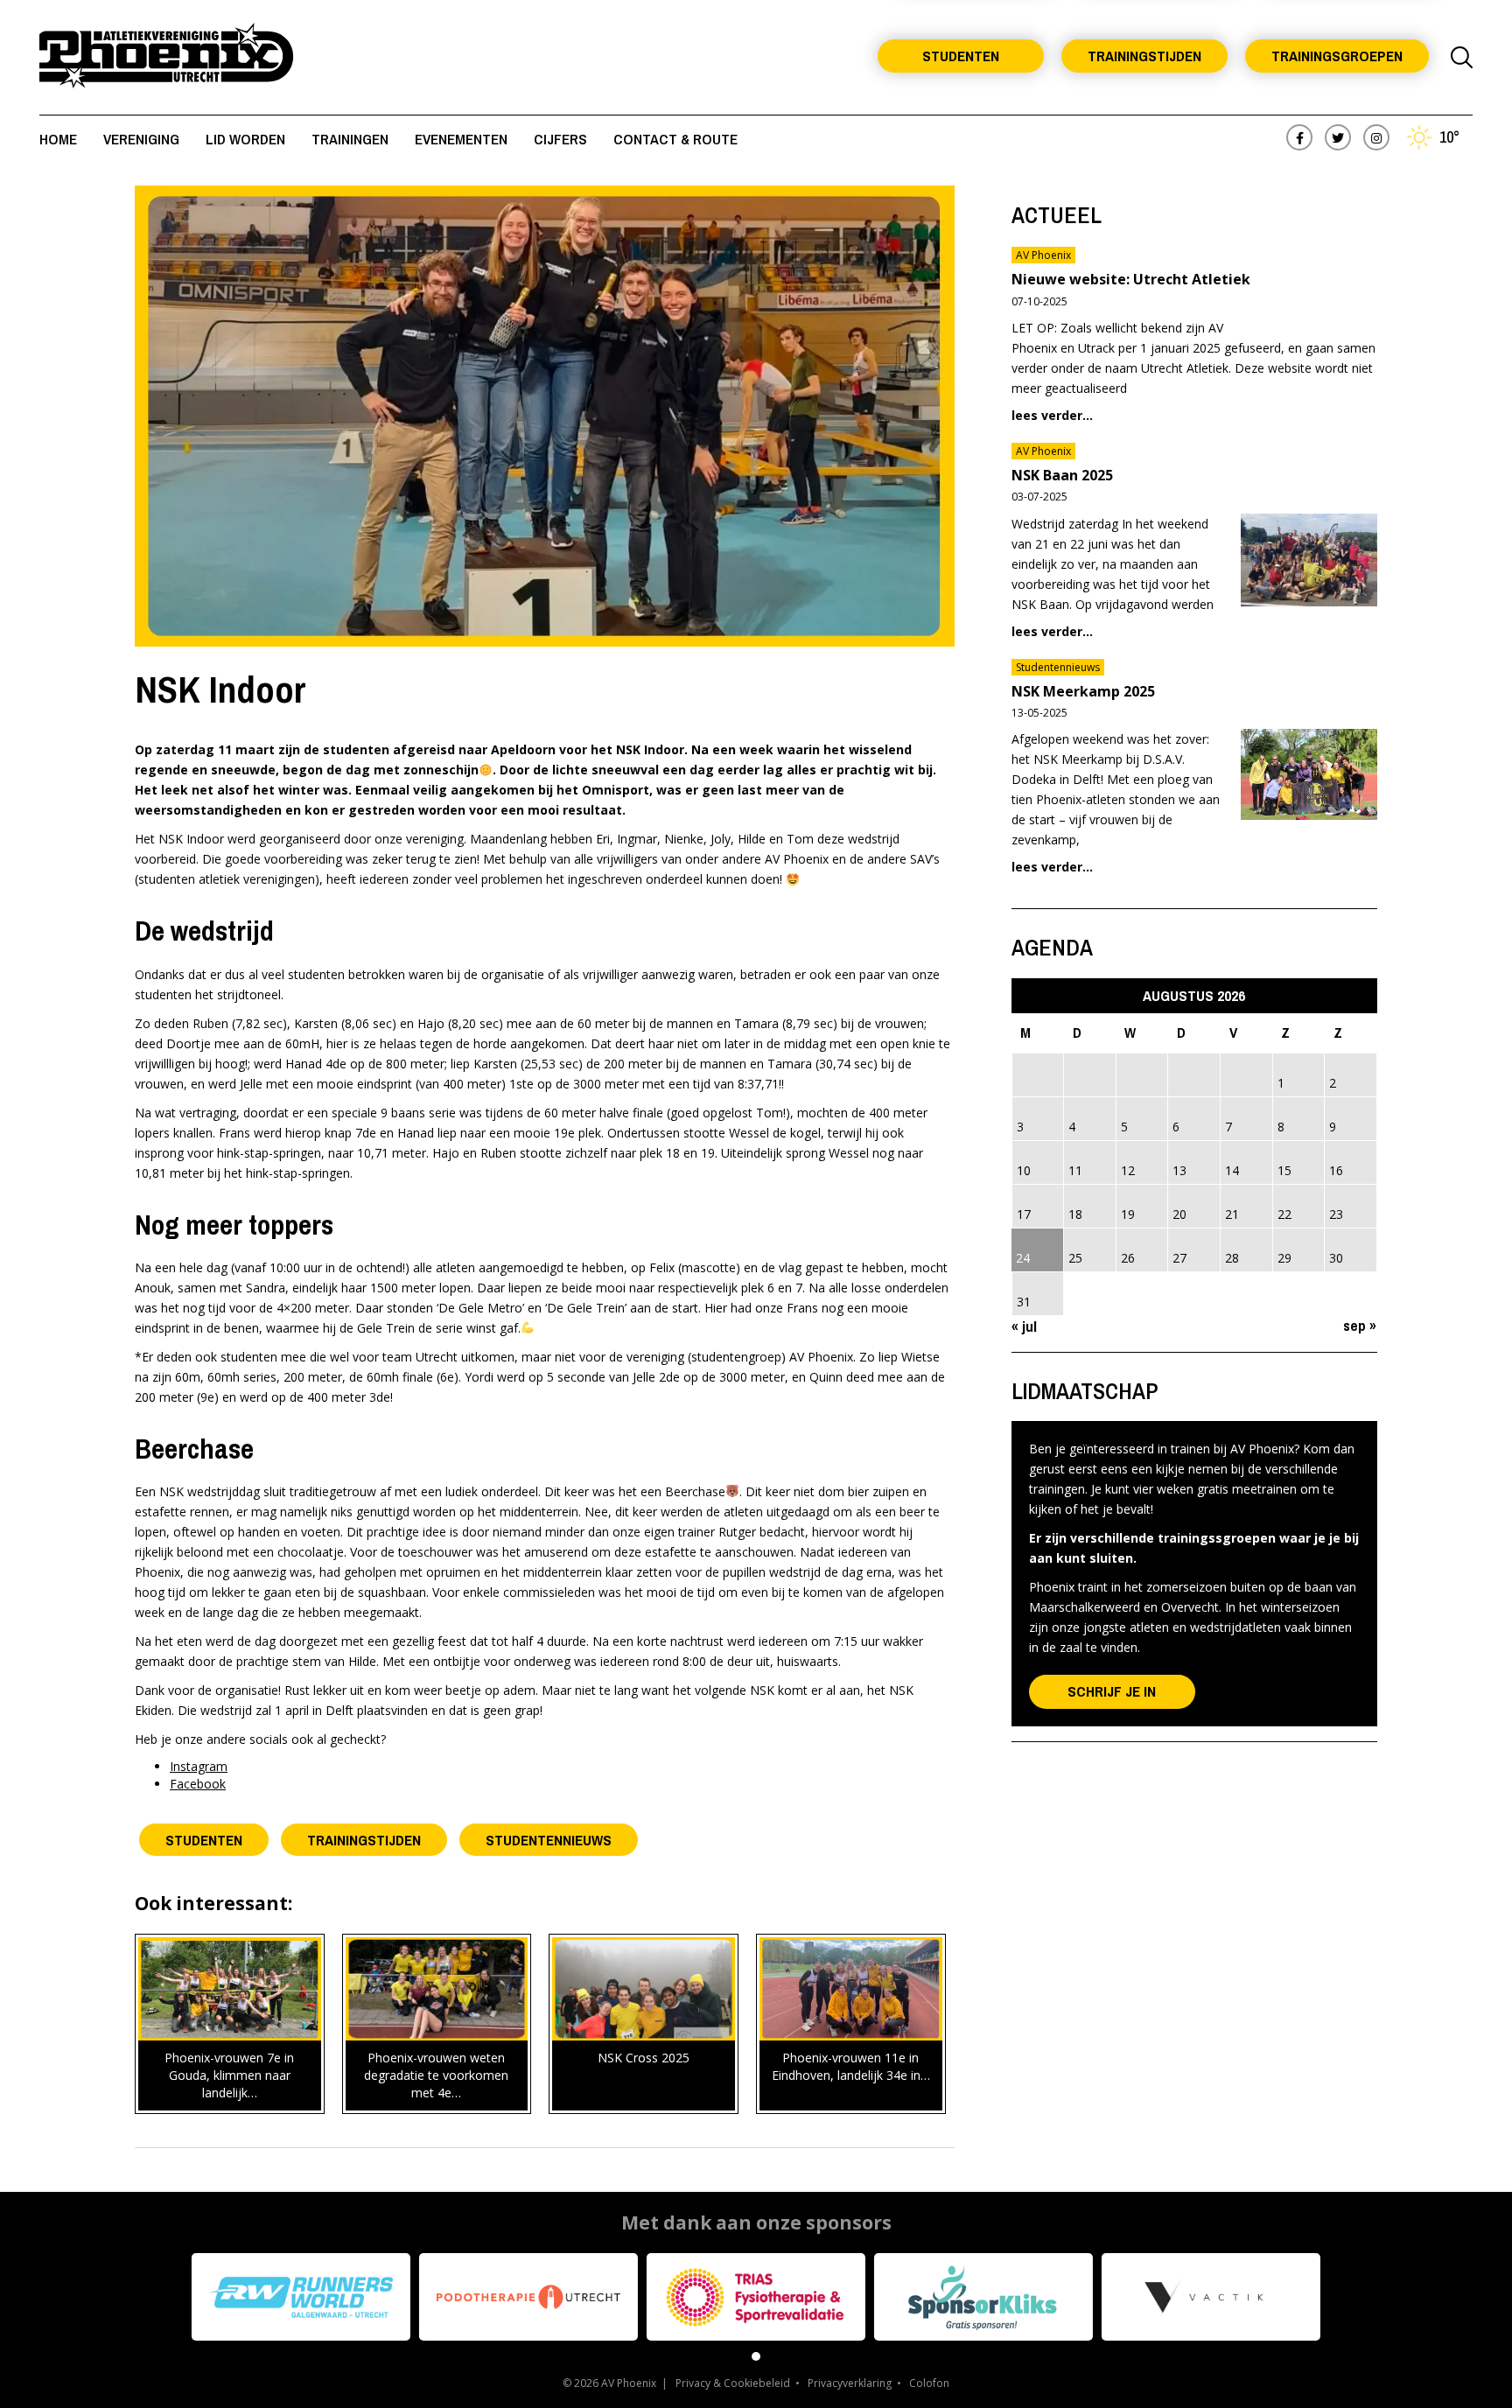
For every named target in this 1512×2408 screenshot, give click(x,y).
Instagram (199, 1766)
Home (58, 139)
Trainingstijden (1144, 56)
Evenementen (461, 139)
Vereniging (141, 139)
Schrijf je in (1112, 1691)
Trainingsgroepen (1337, 56)
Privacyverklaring (850, 2383)
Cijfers (560, 139)
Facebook (198, 1784)
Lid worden (245, 139)
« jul (1024, 1326)
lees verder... (1052, 415)
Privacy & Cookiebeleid (733, 2383)
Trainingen (350, 139)
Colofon (929, 2383)
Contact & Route (675, 139)
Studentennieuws (549, 1840)
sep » (1360, 1325)
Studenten (961, 56)
